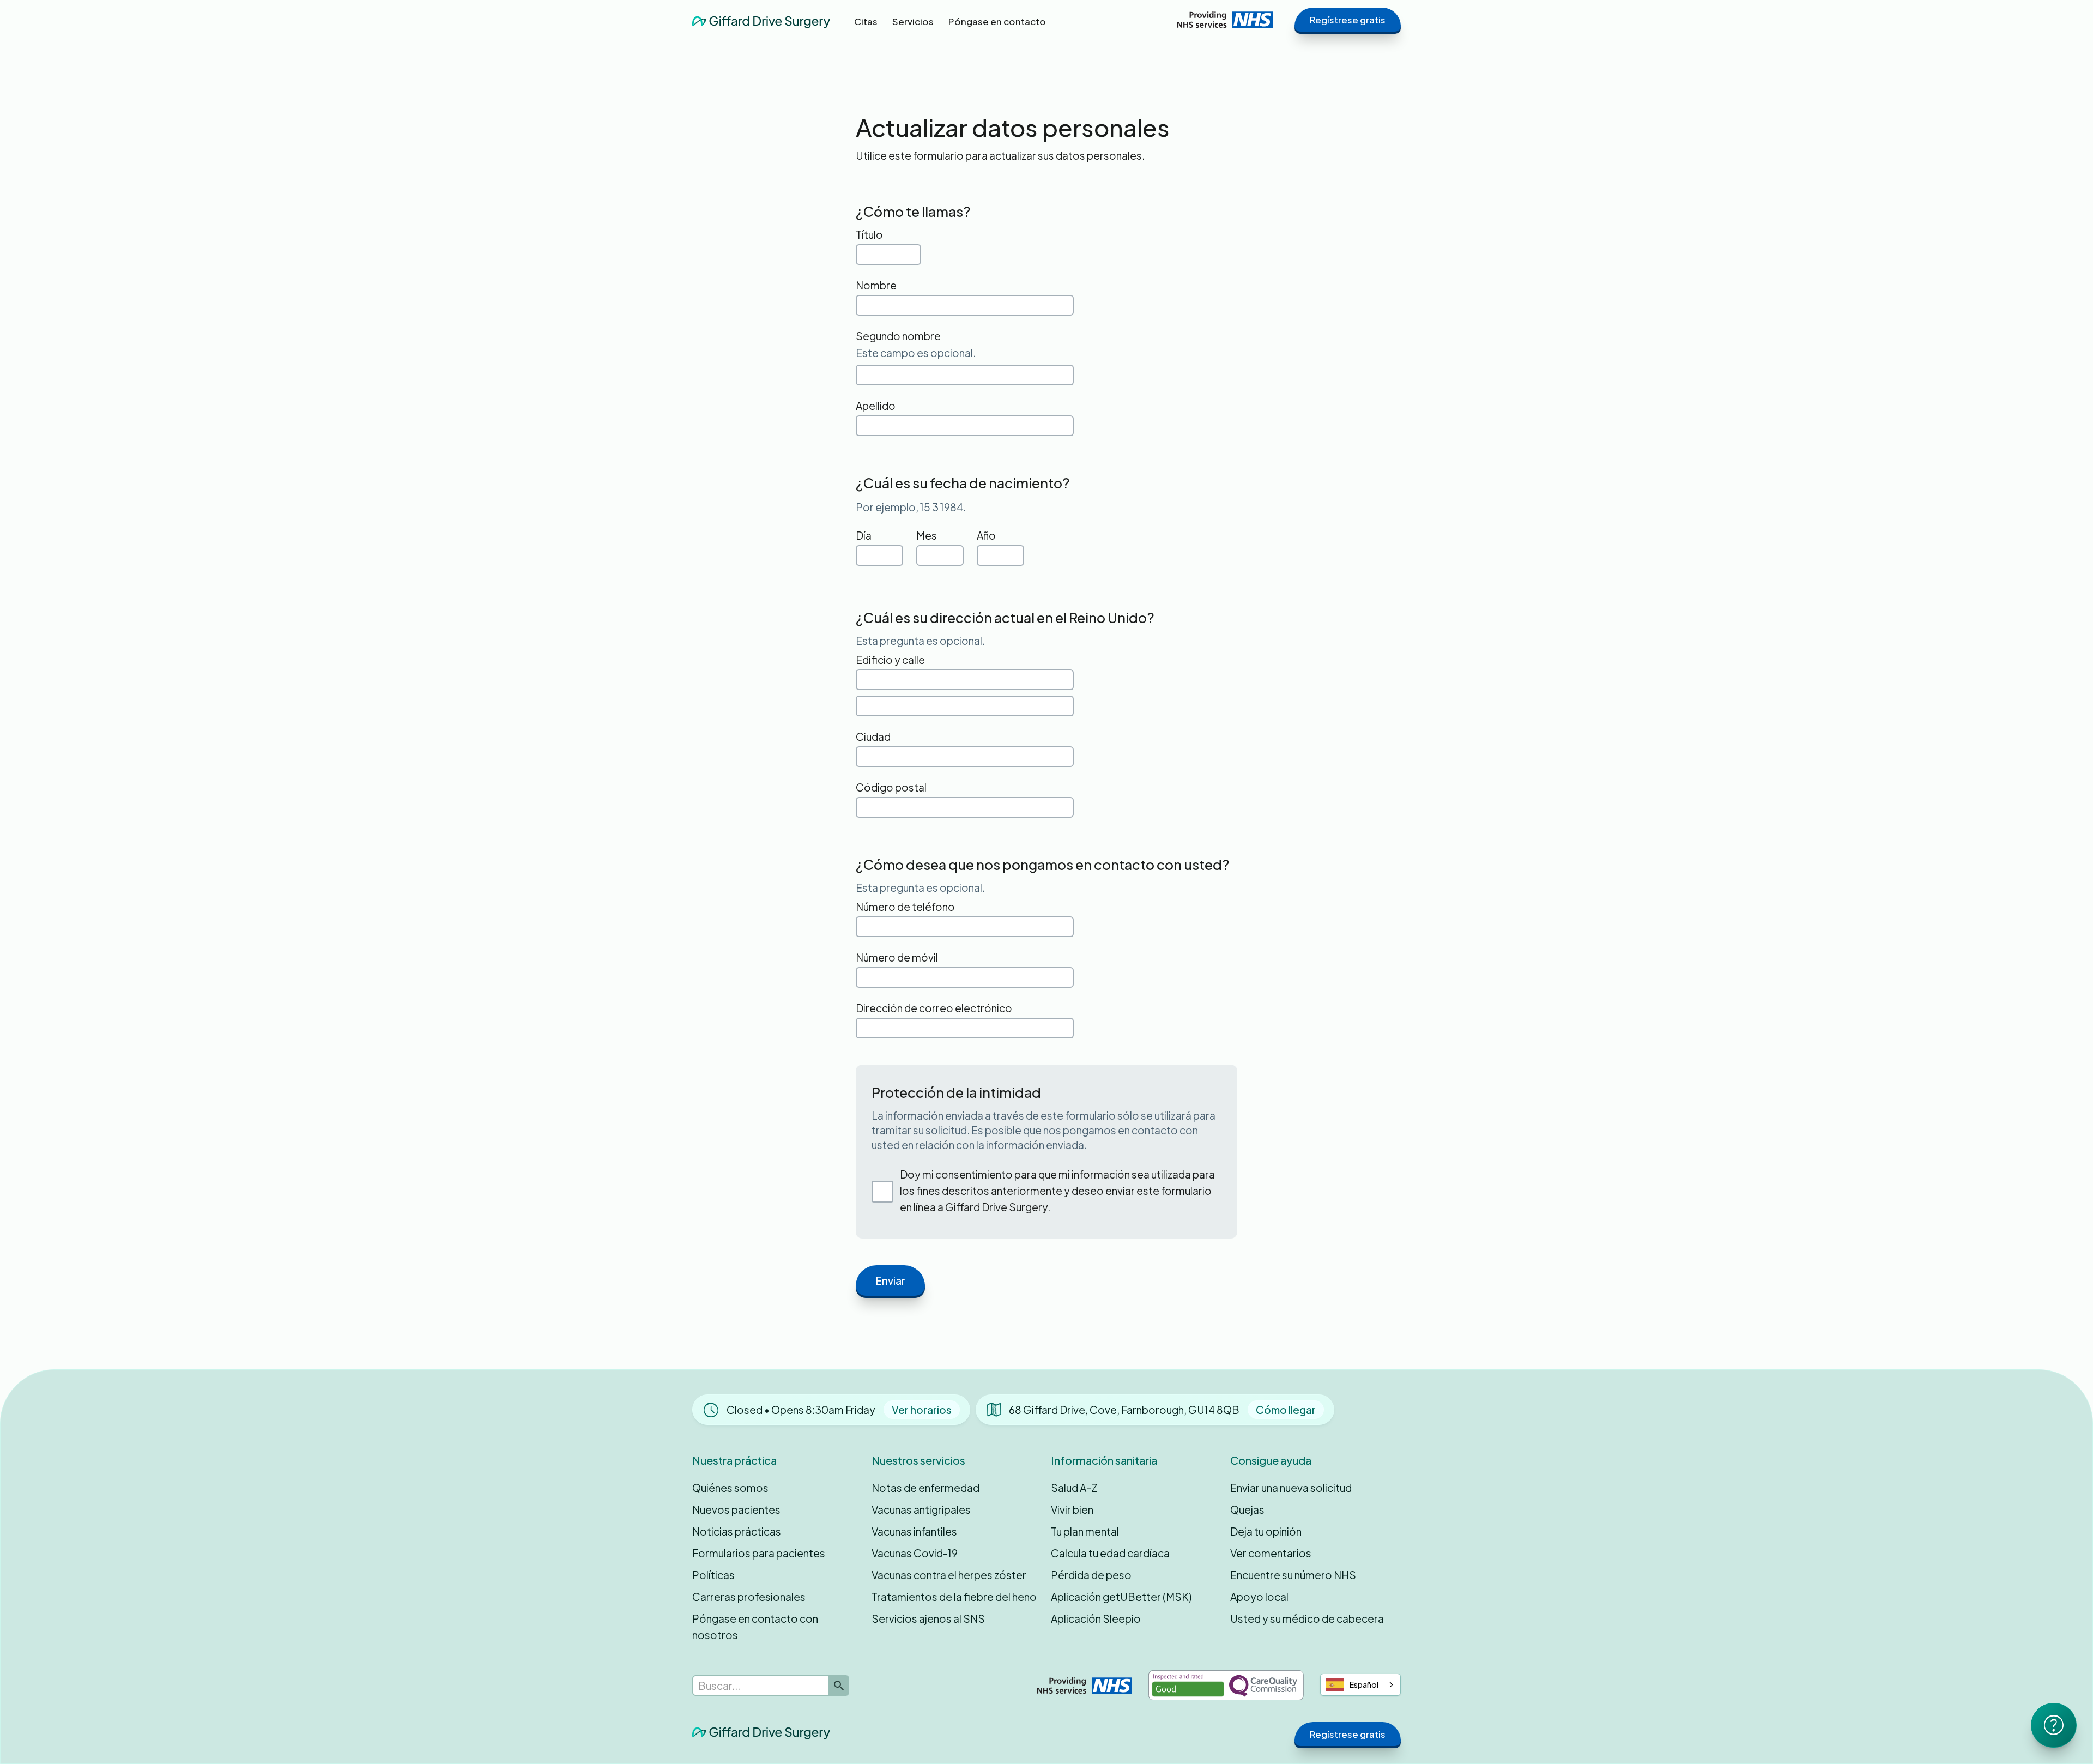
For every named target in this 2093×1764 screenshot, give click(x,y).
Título (869, 234)
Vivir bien (1072, 1509)
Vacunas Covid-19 (915, 1553)
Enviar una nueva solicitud (1291, 1488)
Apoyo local (1259, 1597)
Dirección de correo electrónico (934, 1008)
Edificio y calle (890, 660)
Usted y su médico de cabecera (1307, 1618)
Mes (927, 535)
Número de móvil (897, 957)
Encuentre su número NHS (1293, 1575)
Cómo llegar (1286, 1410)
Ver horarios (922, 1410)
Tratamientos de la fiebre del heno (954, 1597)
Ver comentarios (1271, 1553)
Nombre (876, 285)
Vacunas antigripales (921, 1509)
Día (864, 535)
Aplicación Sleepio (1096, 1618)
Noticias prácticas (737, 1531)
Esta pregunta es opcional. (920, 641)
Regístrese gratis (1348, 20)
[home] (761, 19)
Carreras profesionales (749, 1597)
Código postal (891, 787)
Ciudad (873, 736)
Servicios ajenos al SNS (928, 1618)
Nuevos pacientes (736, 1509)
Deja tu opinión (1266, 1531)
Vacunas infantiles (914, 1531)
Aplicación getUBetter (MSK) (1121, 1597)
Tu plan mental (1085, 1531)
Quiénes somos (730, 1488)
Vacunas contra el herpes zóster (949, 1575)
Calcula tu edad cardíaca (1110, 1553)
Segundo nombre (898, 336)
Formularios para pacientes (759, 1553)
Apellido (876, 406)
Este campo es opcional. (916, 353)
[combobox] (1360, 1685)
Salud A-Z (1074, 1488)
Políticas (713, 1575)
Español (1364, 1684)
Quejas (1247, 1509)
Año (986, 535)
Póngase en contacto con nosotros (755, 1627)
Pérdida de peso (1091, 1575)
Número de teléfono (905, 907)
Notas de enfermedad (925, 1488)
